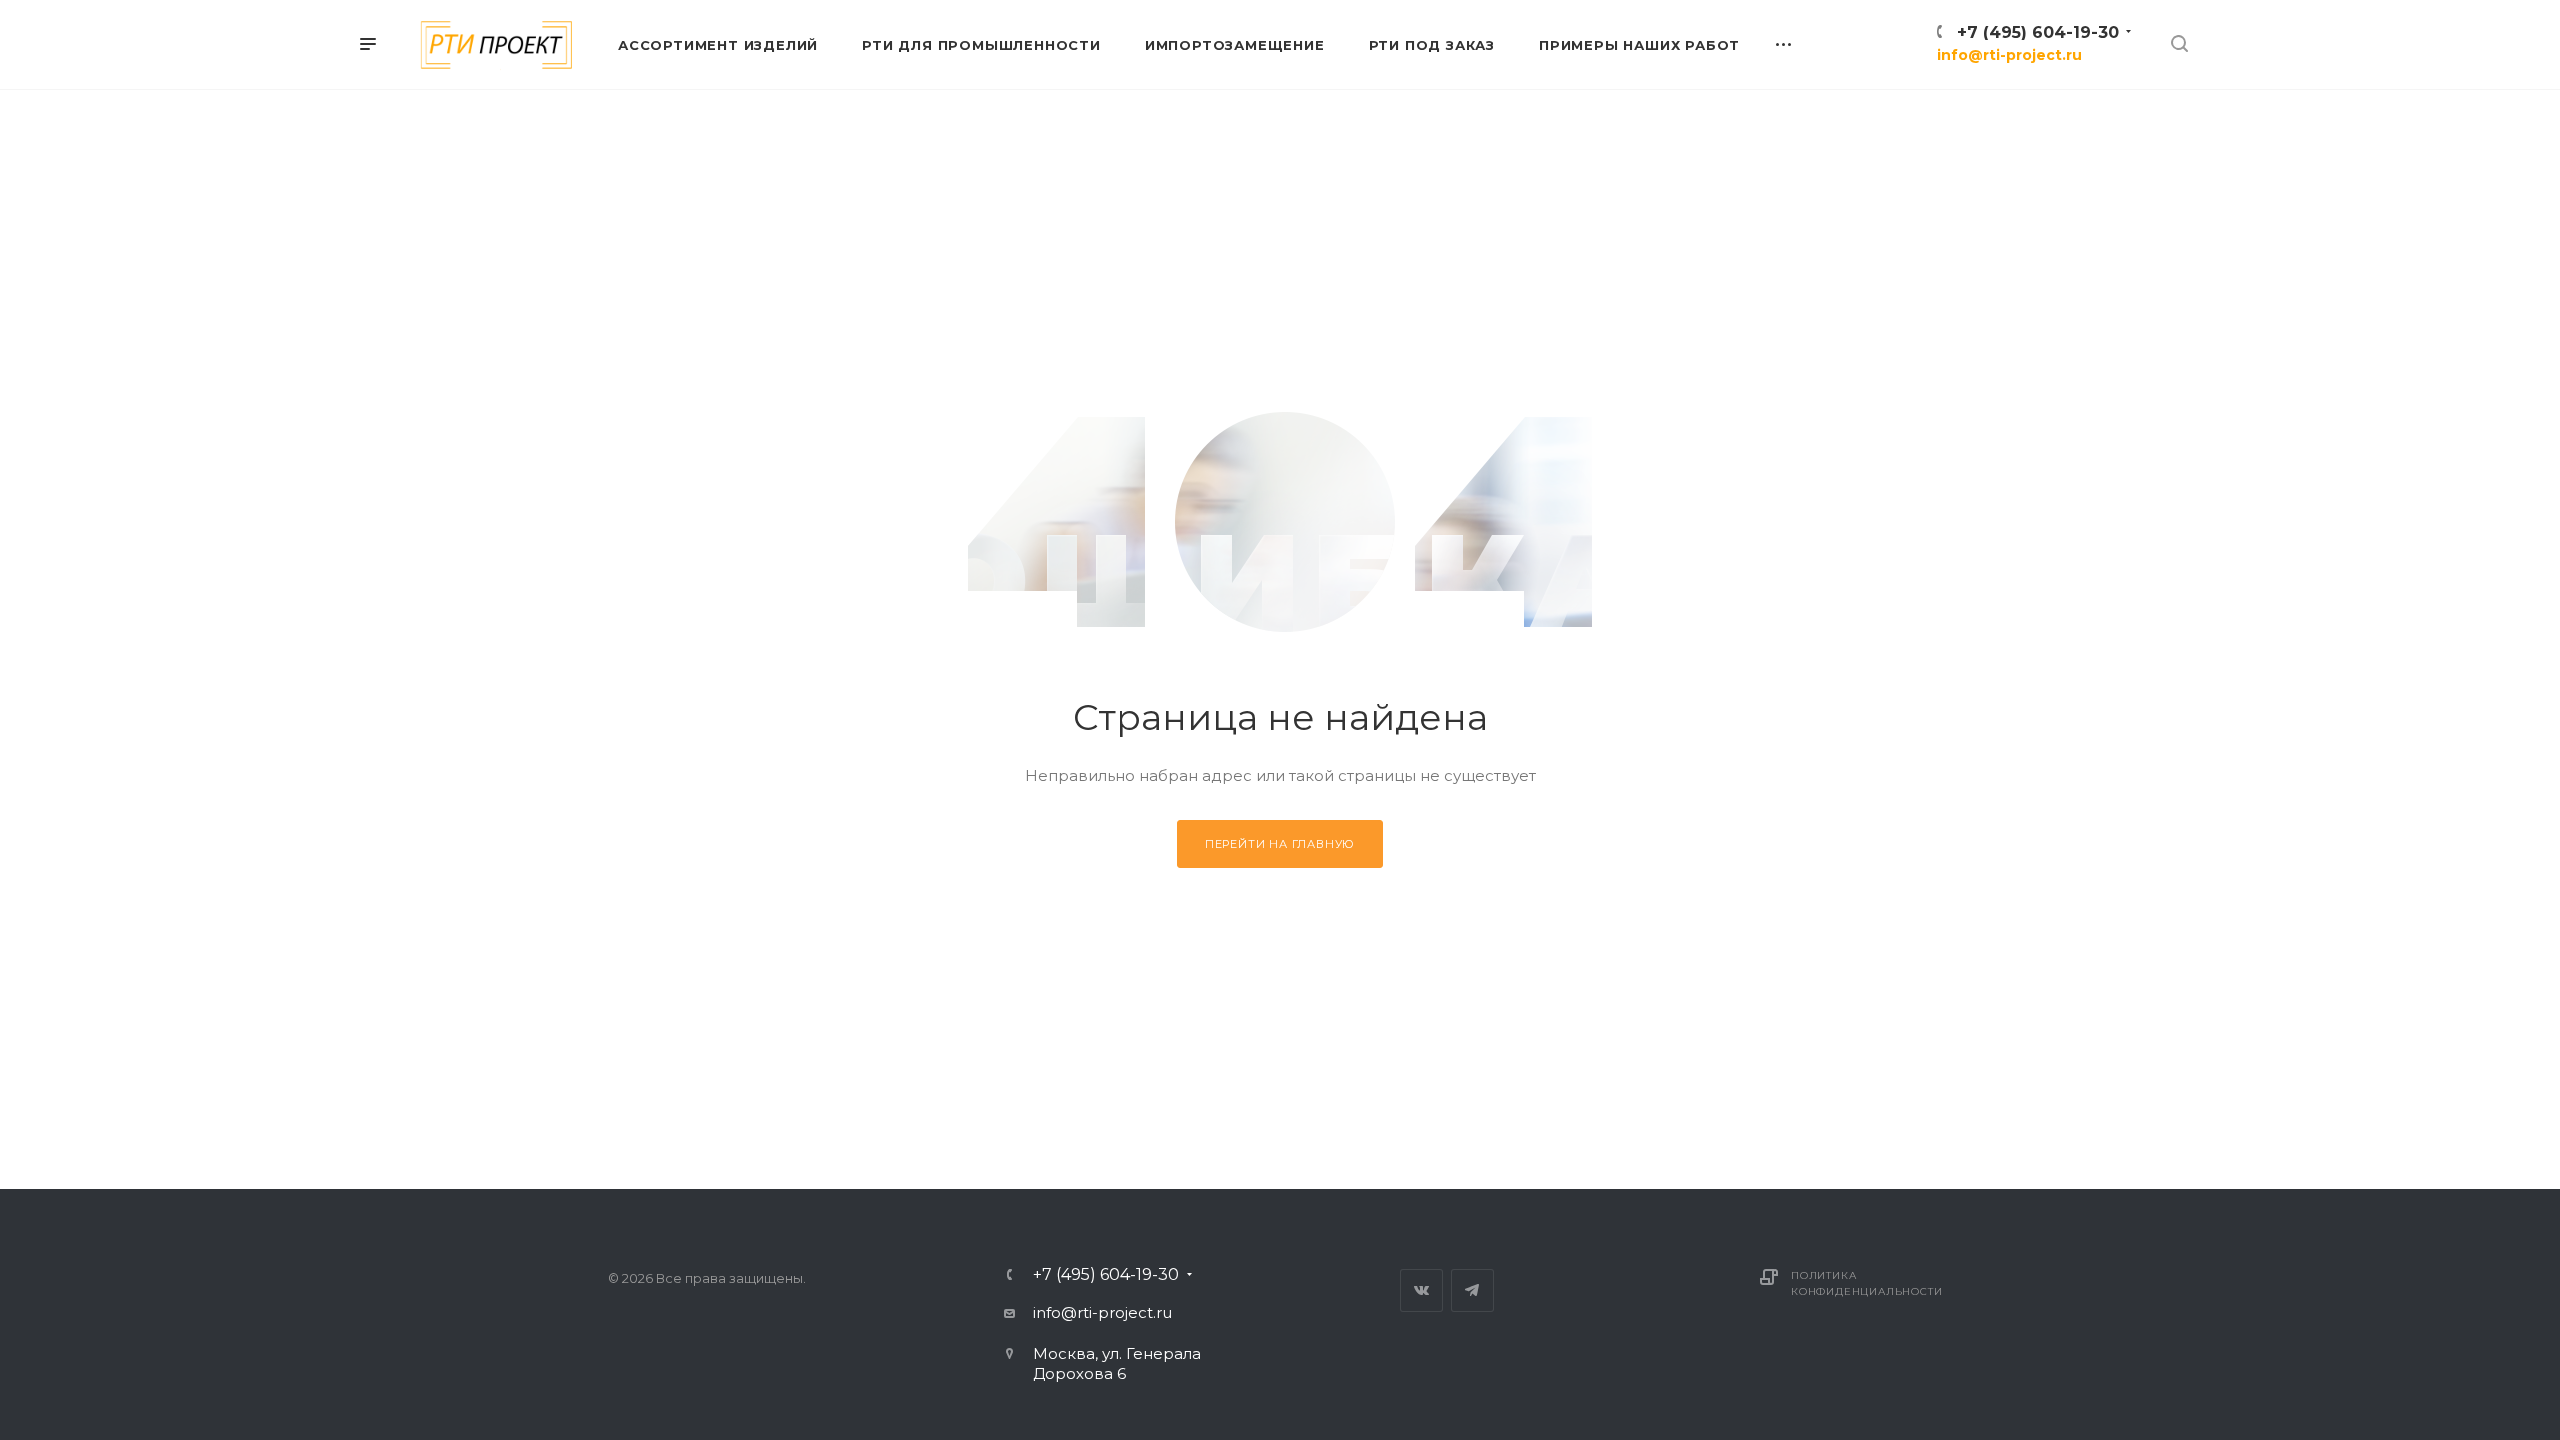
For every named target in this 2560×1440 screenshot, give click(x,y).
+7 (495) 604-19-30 (2038, 32)
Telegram (1472, 1290)
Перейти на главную (1280, 844)
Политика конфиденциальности (1866, 1283)
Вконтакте (1421, 1290)
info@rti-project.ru (2009, 55)
